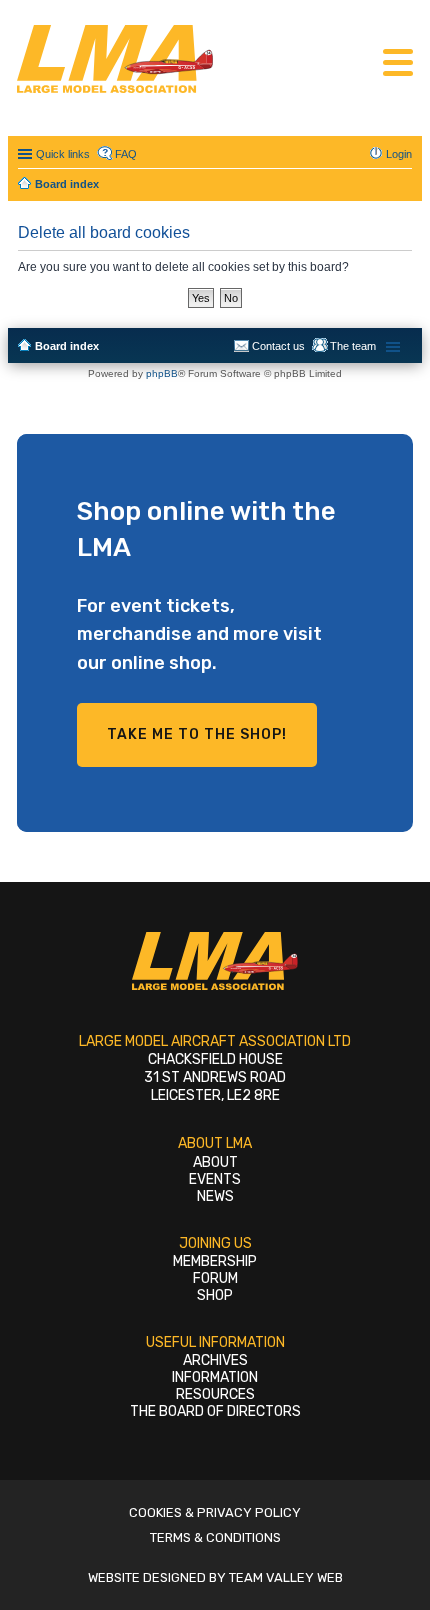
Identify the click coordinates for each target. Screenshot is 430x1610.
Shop (215, 1295)
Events (215, 1179)
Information (215, 1377)
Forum (215, 1278)
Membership (215, 1261)
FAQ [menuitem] (126, 154)
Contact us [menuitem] (278, 346)
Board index (67, 346)
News (215, 1196)
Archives (215, 1360)
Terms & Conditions (215, 1537)
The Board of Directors (215, 1411)
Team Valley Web (286, 1577)
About (215, 1162)
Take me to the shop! (197, 734)
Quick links (63, 154)
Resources (215, 1394)
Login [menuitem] (399, 154)
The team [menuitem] (353, 346)
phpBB (162, 373)
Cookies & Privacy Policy (215, 1512)
